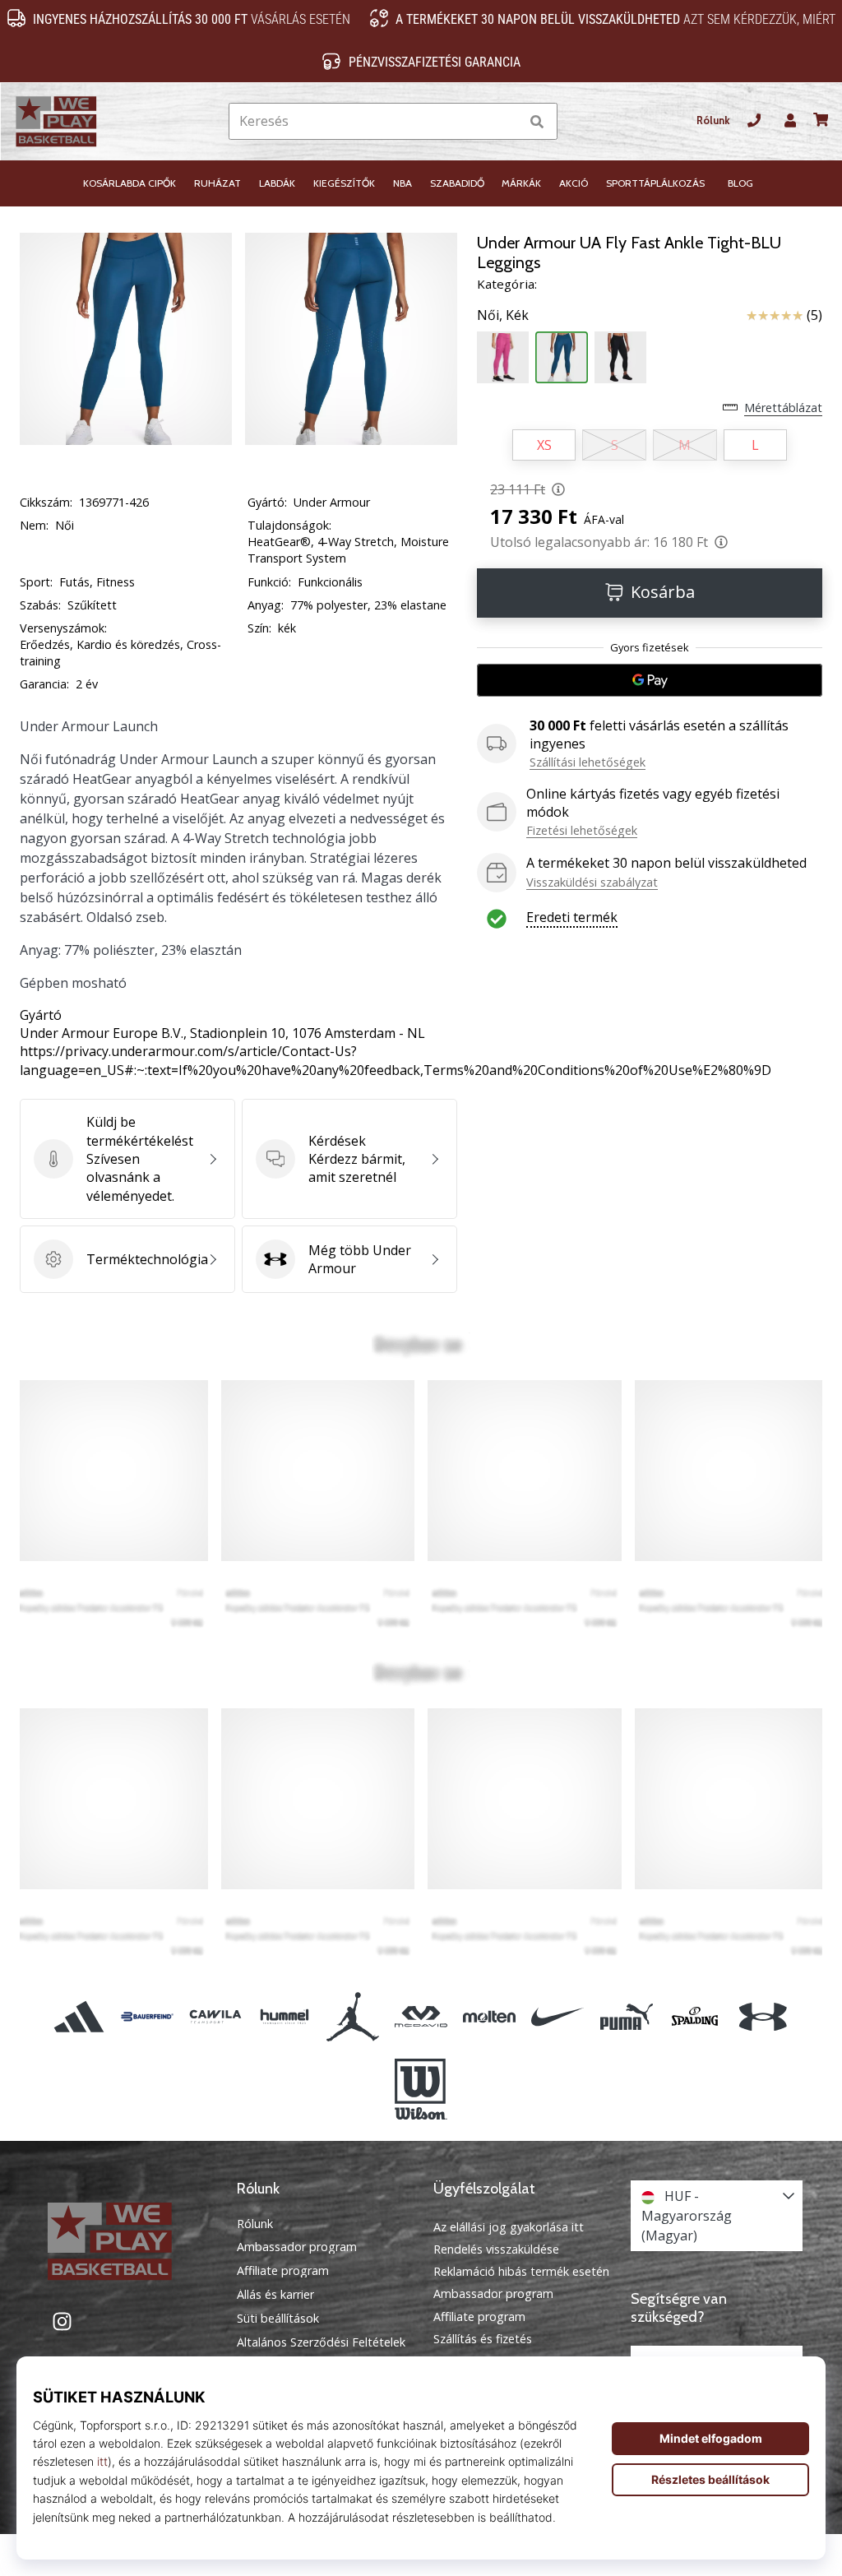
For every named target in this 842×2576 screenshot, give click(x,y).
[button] (506, 121)
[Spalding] (694, 2016)
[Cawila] (216, 2016)
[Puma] (626, 2016)
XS (544, 445)
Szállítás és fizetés (483, 2339)
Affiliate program (283, 2271)
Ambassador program (297, 2247)
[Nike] (558, 2016)
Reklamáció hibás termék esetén (521, 2271)
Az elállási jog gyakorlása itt (509, 2227)
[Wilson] (421, 2089)
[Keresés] (537, 121)
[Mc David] (421, 2016)
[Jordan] (352, 2016)
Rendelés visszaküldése (496, 2249)
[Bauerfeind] (148, 2016)
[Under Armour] (763, 2016)
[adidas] (79, 2016)
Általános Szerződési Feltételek (321, 2342)
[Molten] (490, 2016)
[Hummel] (284, 2016)
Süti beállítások (278, 2319)
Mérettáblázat (783, 408)
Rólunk (713, 120)
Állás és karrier (275, 2295)
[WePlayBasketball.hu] (126, 2241)
